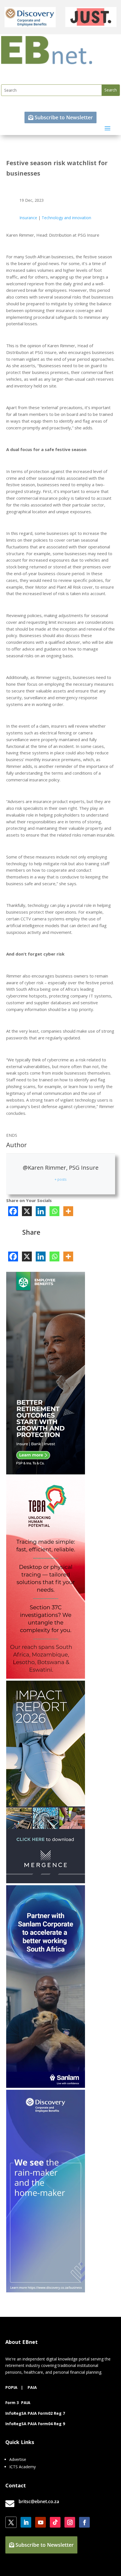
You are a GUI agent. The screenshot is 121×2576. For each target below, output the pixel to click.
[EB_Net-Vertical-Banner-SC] (46, 2086)
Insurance (28, 218)
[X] (27, 1211)
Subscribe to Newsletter (64, 117)
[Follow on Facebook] (84, 2522)
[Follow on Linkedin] (26, 2522)
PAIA (32, 2387)
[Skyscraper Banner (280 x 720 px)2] (46, 1677)
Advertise (18, 2459)
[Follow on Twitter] (11, 2522)
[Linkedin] (41, 1211)
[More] (68, 1211)
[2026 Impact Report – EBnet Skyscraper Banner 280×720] (46, 1882)
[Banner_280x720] (46, 1473)
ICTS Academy (23, 2467)
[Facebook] (13, 1211)
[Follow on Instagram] (70, 2522)
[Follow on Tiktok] (55, 2522)
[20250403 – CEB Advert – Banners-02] (46, 2291)
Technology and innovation (66, 218)
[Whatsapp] (54, 1211)
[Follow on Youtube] (41, 2522)
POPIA (11, 2387)
